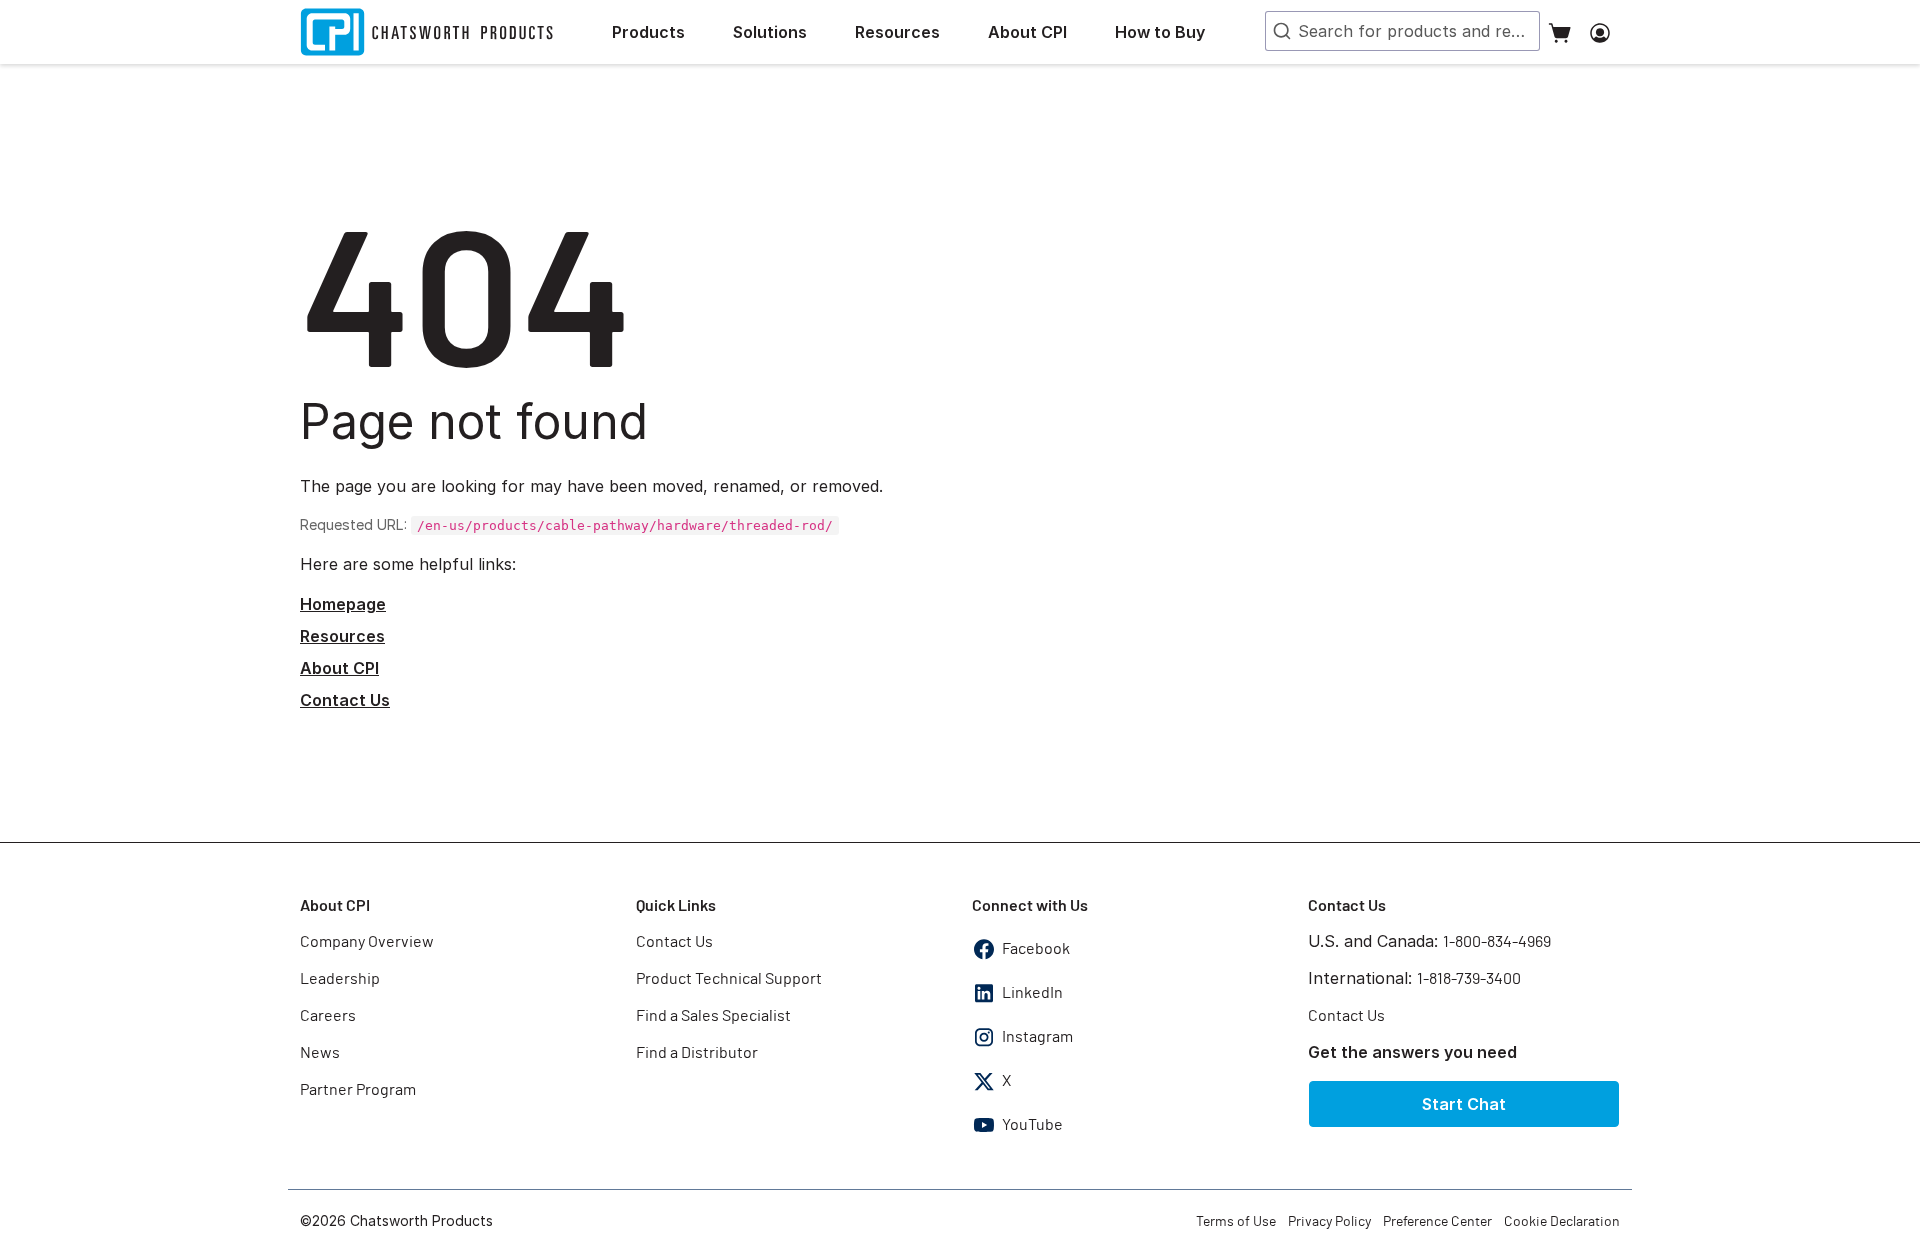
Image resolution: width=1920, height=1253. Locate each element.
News (320, 1053)
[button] (664, 32)
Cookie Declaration (1562, 1222)
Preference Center (1437, 1222)
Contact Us (345, 700)
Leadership (340, 979)
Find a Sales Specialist (713, 1016)
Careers (328, 1016)
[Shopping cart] (1560, 32)
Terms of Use (1236, 1222)
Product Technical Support (729, 979)
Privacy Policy (1329, 1222)
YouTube (1032, 1125)
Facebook (1036, 949)
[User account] (1600, 32)
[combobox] (1402, 31)
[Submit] (1280, 31)
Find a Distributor (697, 1053)
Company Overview (367, 942)
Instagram (1037, 1037)
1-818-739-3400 (1469, 979)
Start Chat (1464, 1104)
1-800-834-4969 (1497, 942)
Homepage (343, 604)
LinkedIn (1032, 993)
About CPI (339, 668)
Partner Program (358, 1090)
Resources (342, 636)
